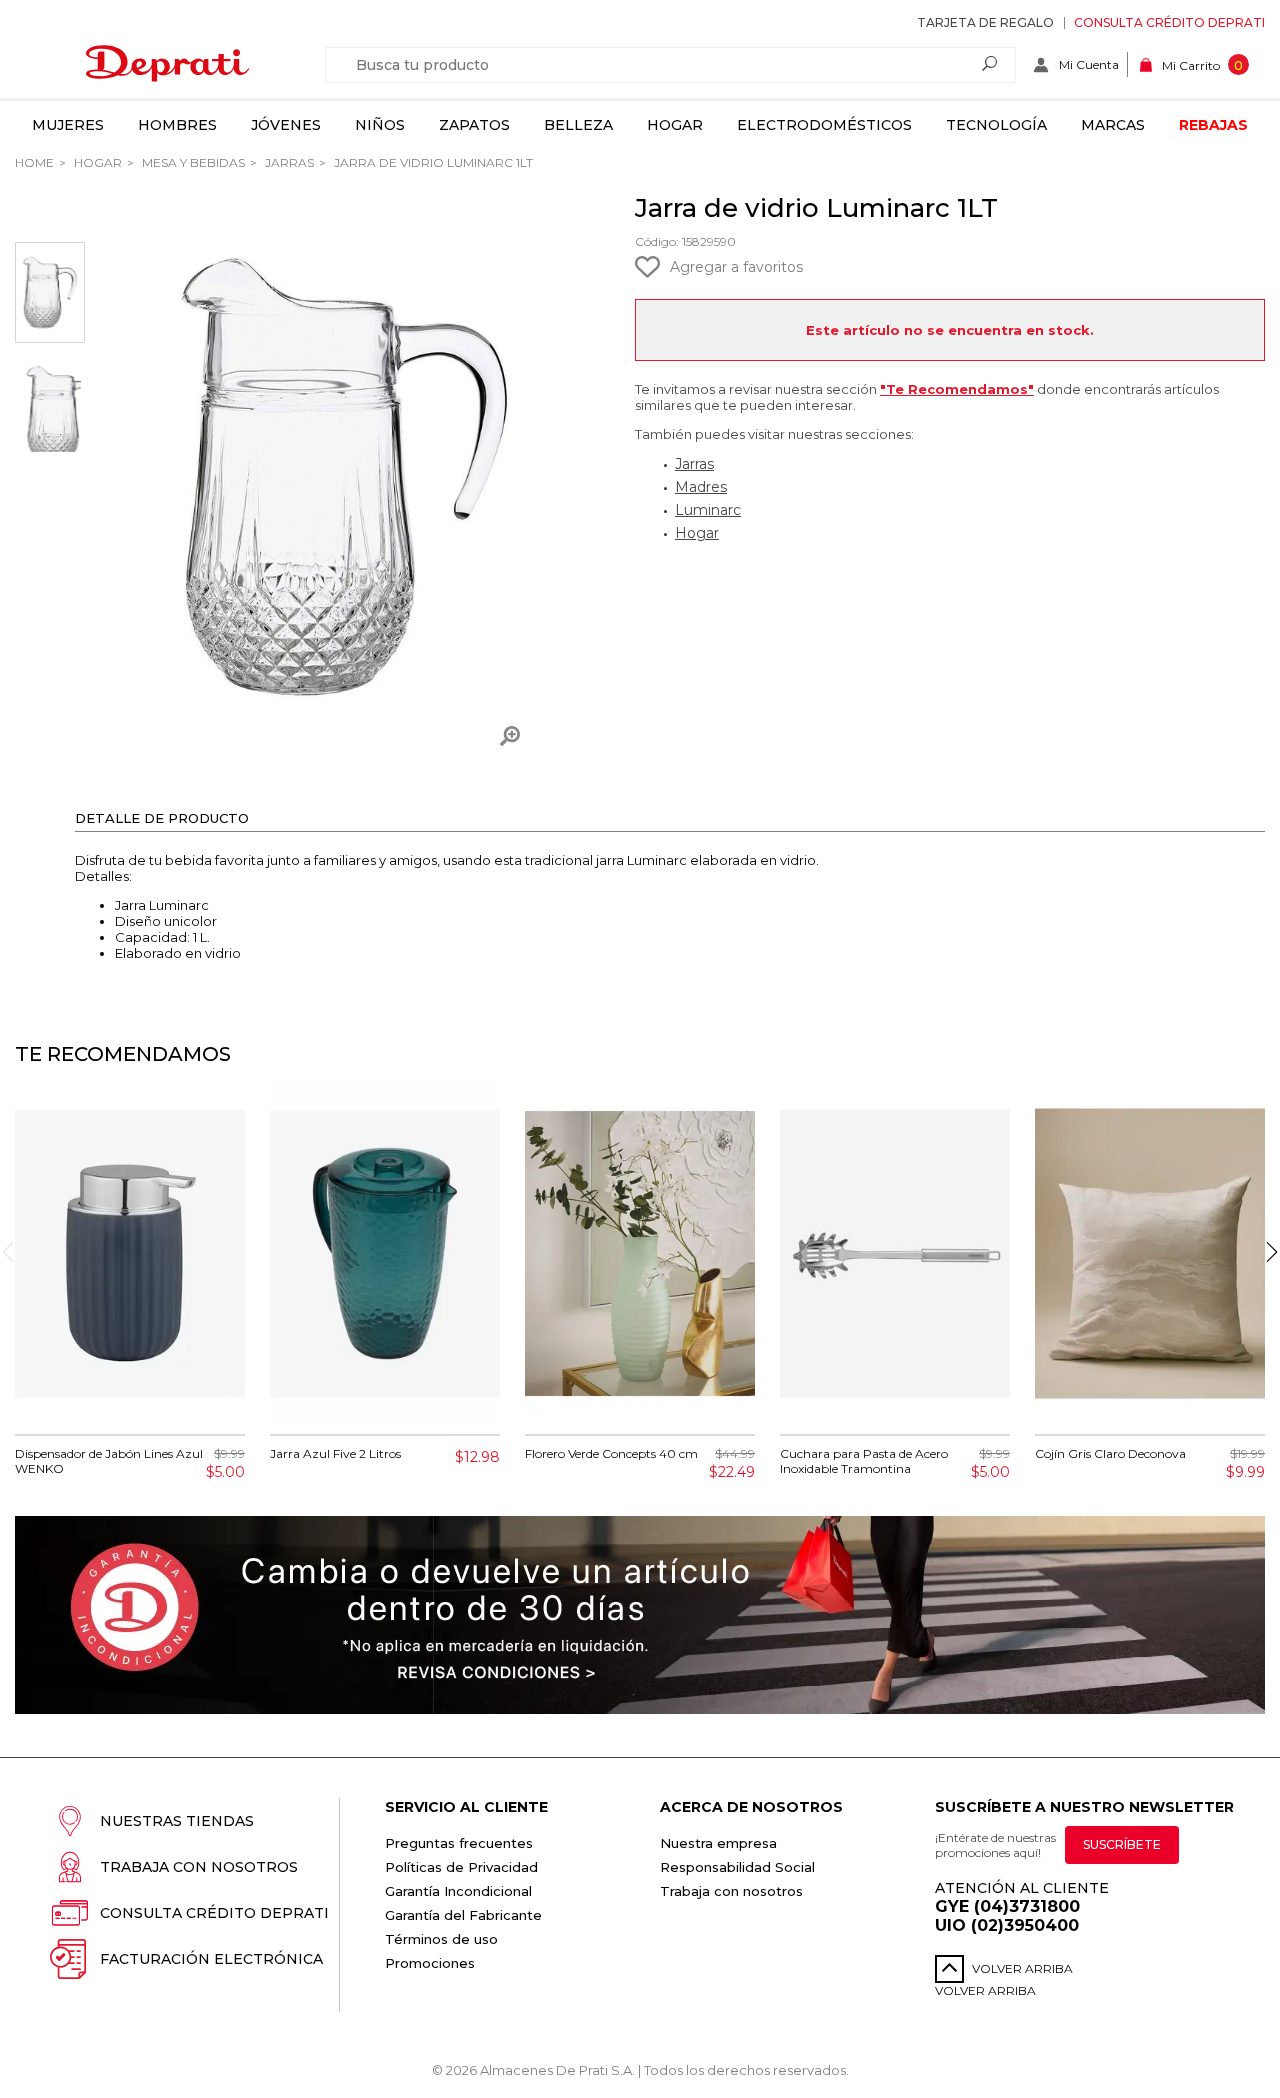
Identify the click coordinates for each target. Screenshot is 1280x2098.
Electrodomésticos (824, 125)
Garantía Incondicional (458, 1891)
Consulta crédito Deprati (1169, 22)
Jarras (288, 162)
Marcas (1113, 125)
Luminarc (708, 510)
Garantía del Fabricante (463, 1915)
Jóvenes (286, 125)
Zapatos (474, 125)
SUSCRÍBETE (1122, 1844)
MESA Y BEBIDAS (192, 162)
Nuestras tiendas (177, 1821)
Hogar (675, 125)
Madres (701, 487)
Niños (380, 125)
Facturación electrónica (211, 1959)
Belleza (578, 125)
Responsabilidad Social (737, 1867)
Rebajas (1213, 125)
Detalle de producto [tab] (162, 818)
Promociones (430, 1963)
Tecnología (996, 125)
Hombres (177, 125)
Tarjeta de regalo (985, 22)
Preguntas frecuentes (459, 1843)
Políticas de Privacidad (461, 1867)
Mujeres (68, 125)
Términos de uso (441, 1939)
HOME (34, 162)
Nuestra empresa (718, 1843)
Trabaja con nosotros (199, 1867)
